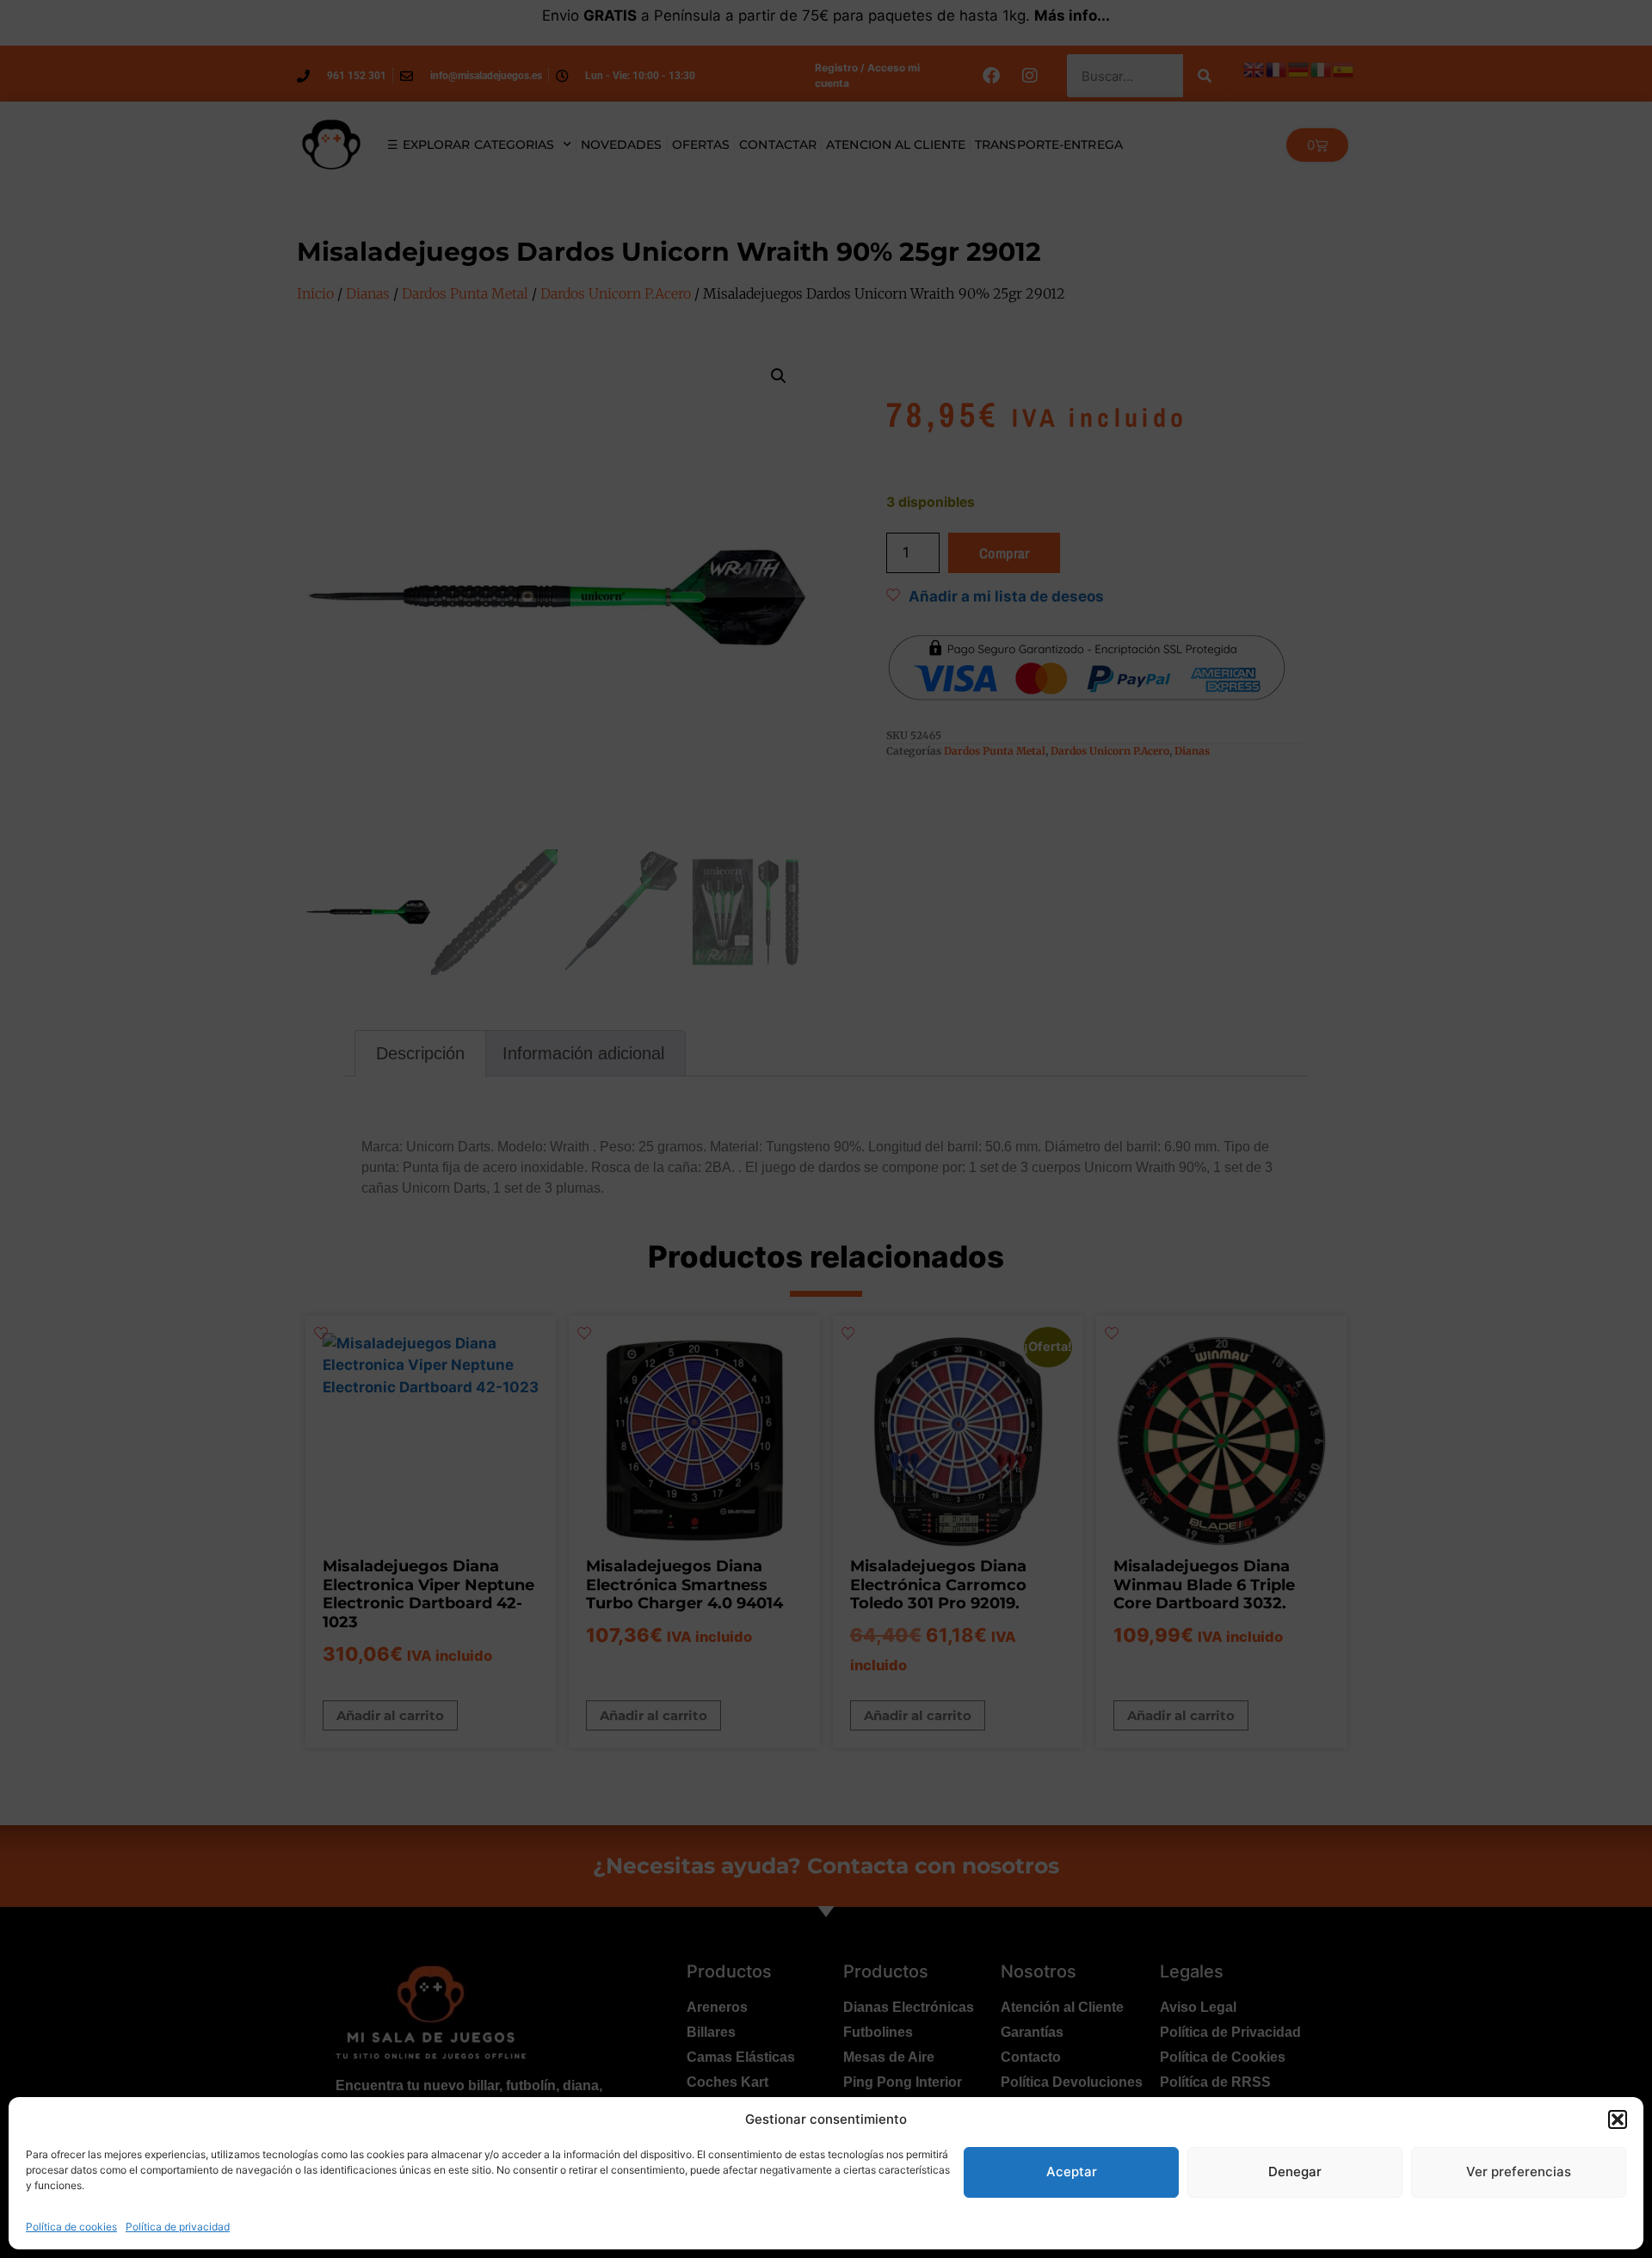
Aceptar (1072, 2172)
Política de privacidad (178, 2227)
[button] (1618, 2119)
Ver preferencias (1519, 2172)
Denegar (1295, 2172)
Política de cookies (71, 2227)
